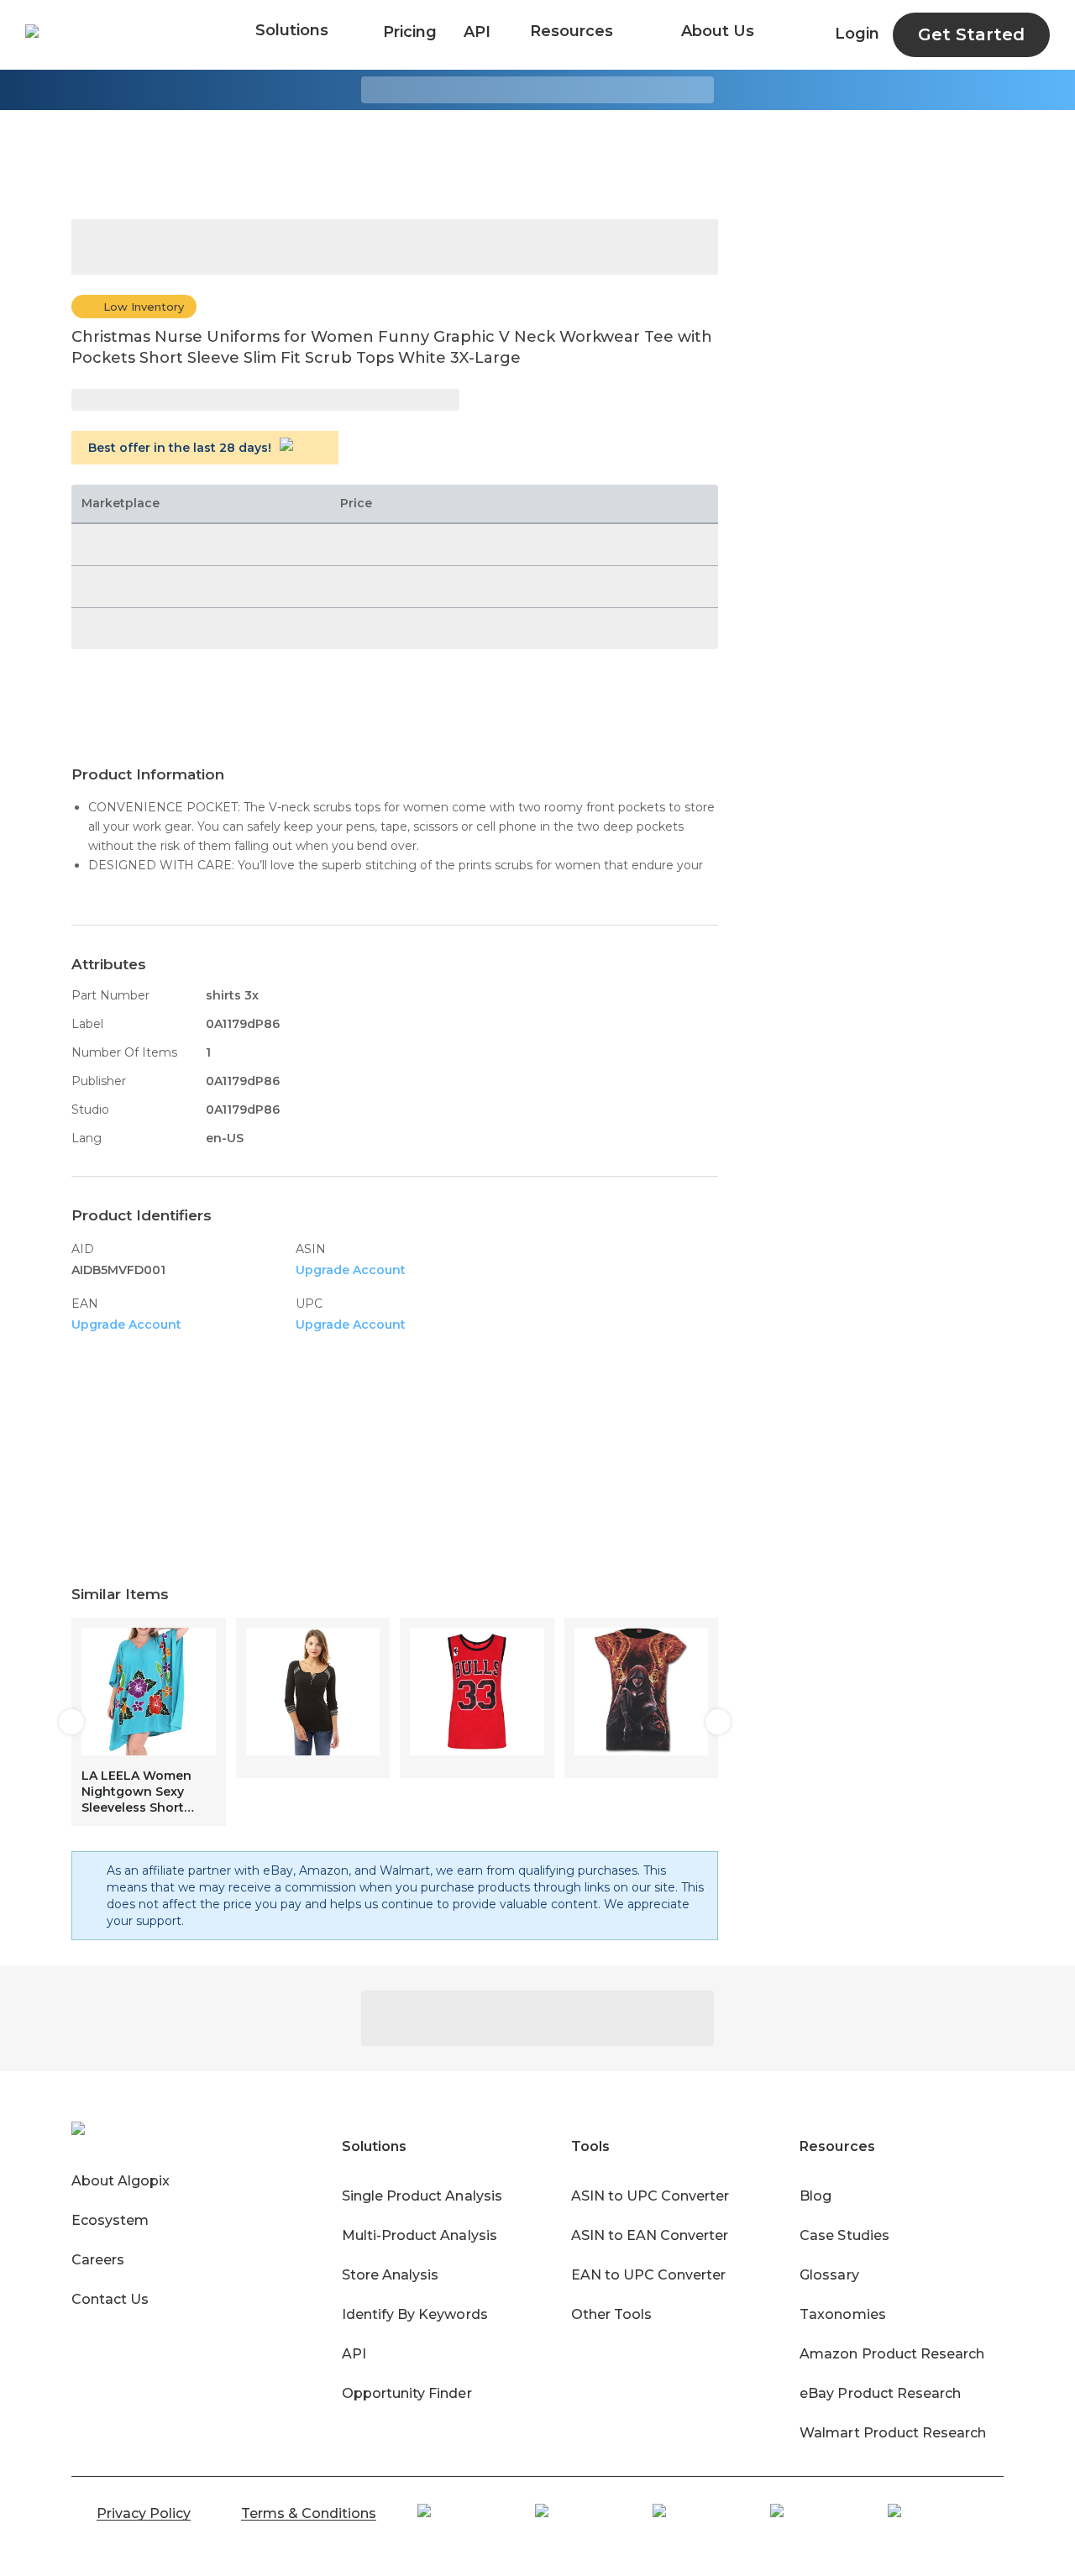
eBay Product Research (880, 2393)
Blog (815, 2196)
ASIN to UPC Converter (650, 2196)
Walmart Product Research (893, 2433)
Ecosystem (110, 2220)
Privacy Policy (144, 2513)
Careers (98, 2260)
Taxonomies (842, 2314)
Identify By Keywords (415, 2314)
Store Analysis (390, 2275)
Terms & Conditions (309, 2513)
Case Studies (844, 2235)
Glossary (829, 2275)
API (477, 32)
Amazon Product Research (892, 2354)
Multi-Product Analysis (420, 2235)
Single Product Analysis (422, 2196)
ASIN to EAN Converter (650, 2235)
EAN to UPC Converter (649, 2275)
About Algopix (121, 2181)
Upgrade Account (351, 1270)
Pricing (410, 32)
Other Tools (611, 2314)
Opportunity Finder (407, 2393)
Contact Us (110, 2299)
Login (857, 34)
